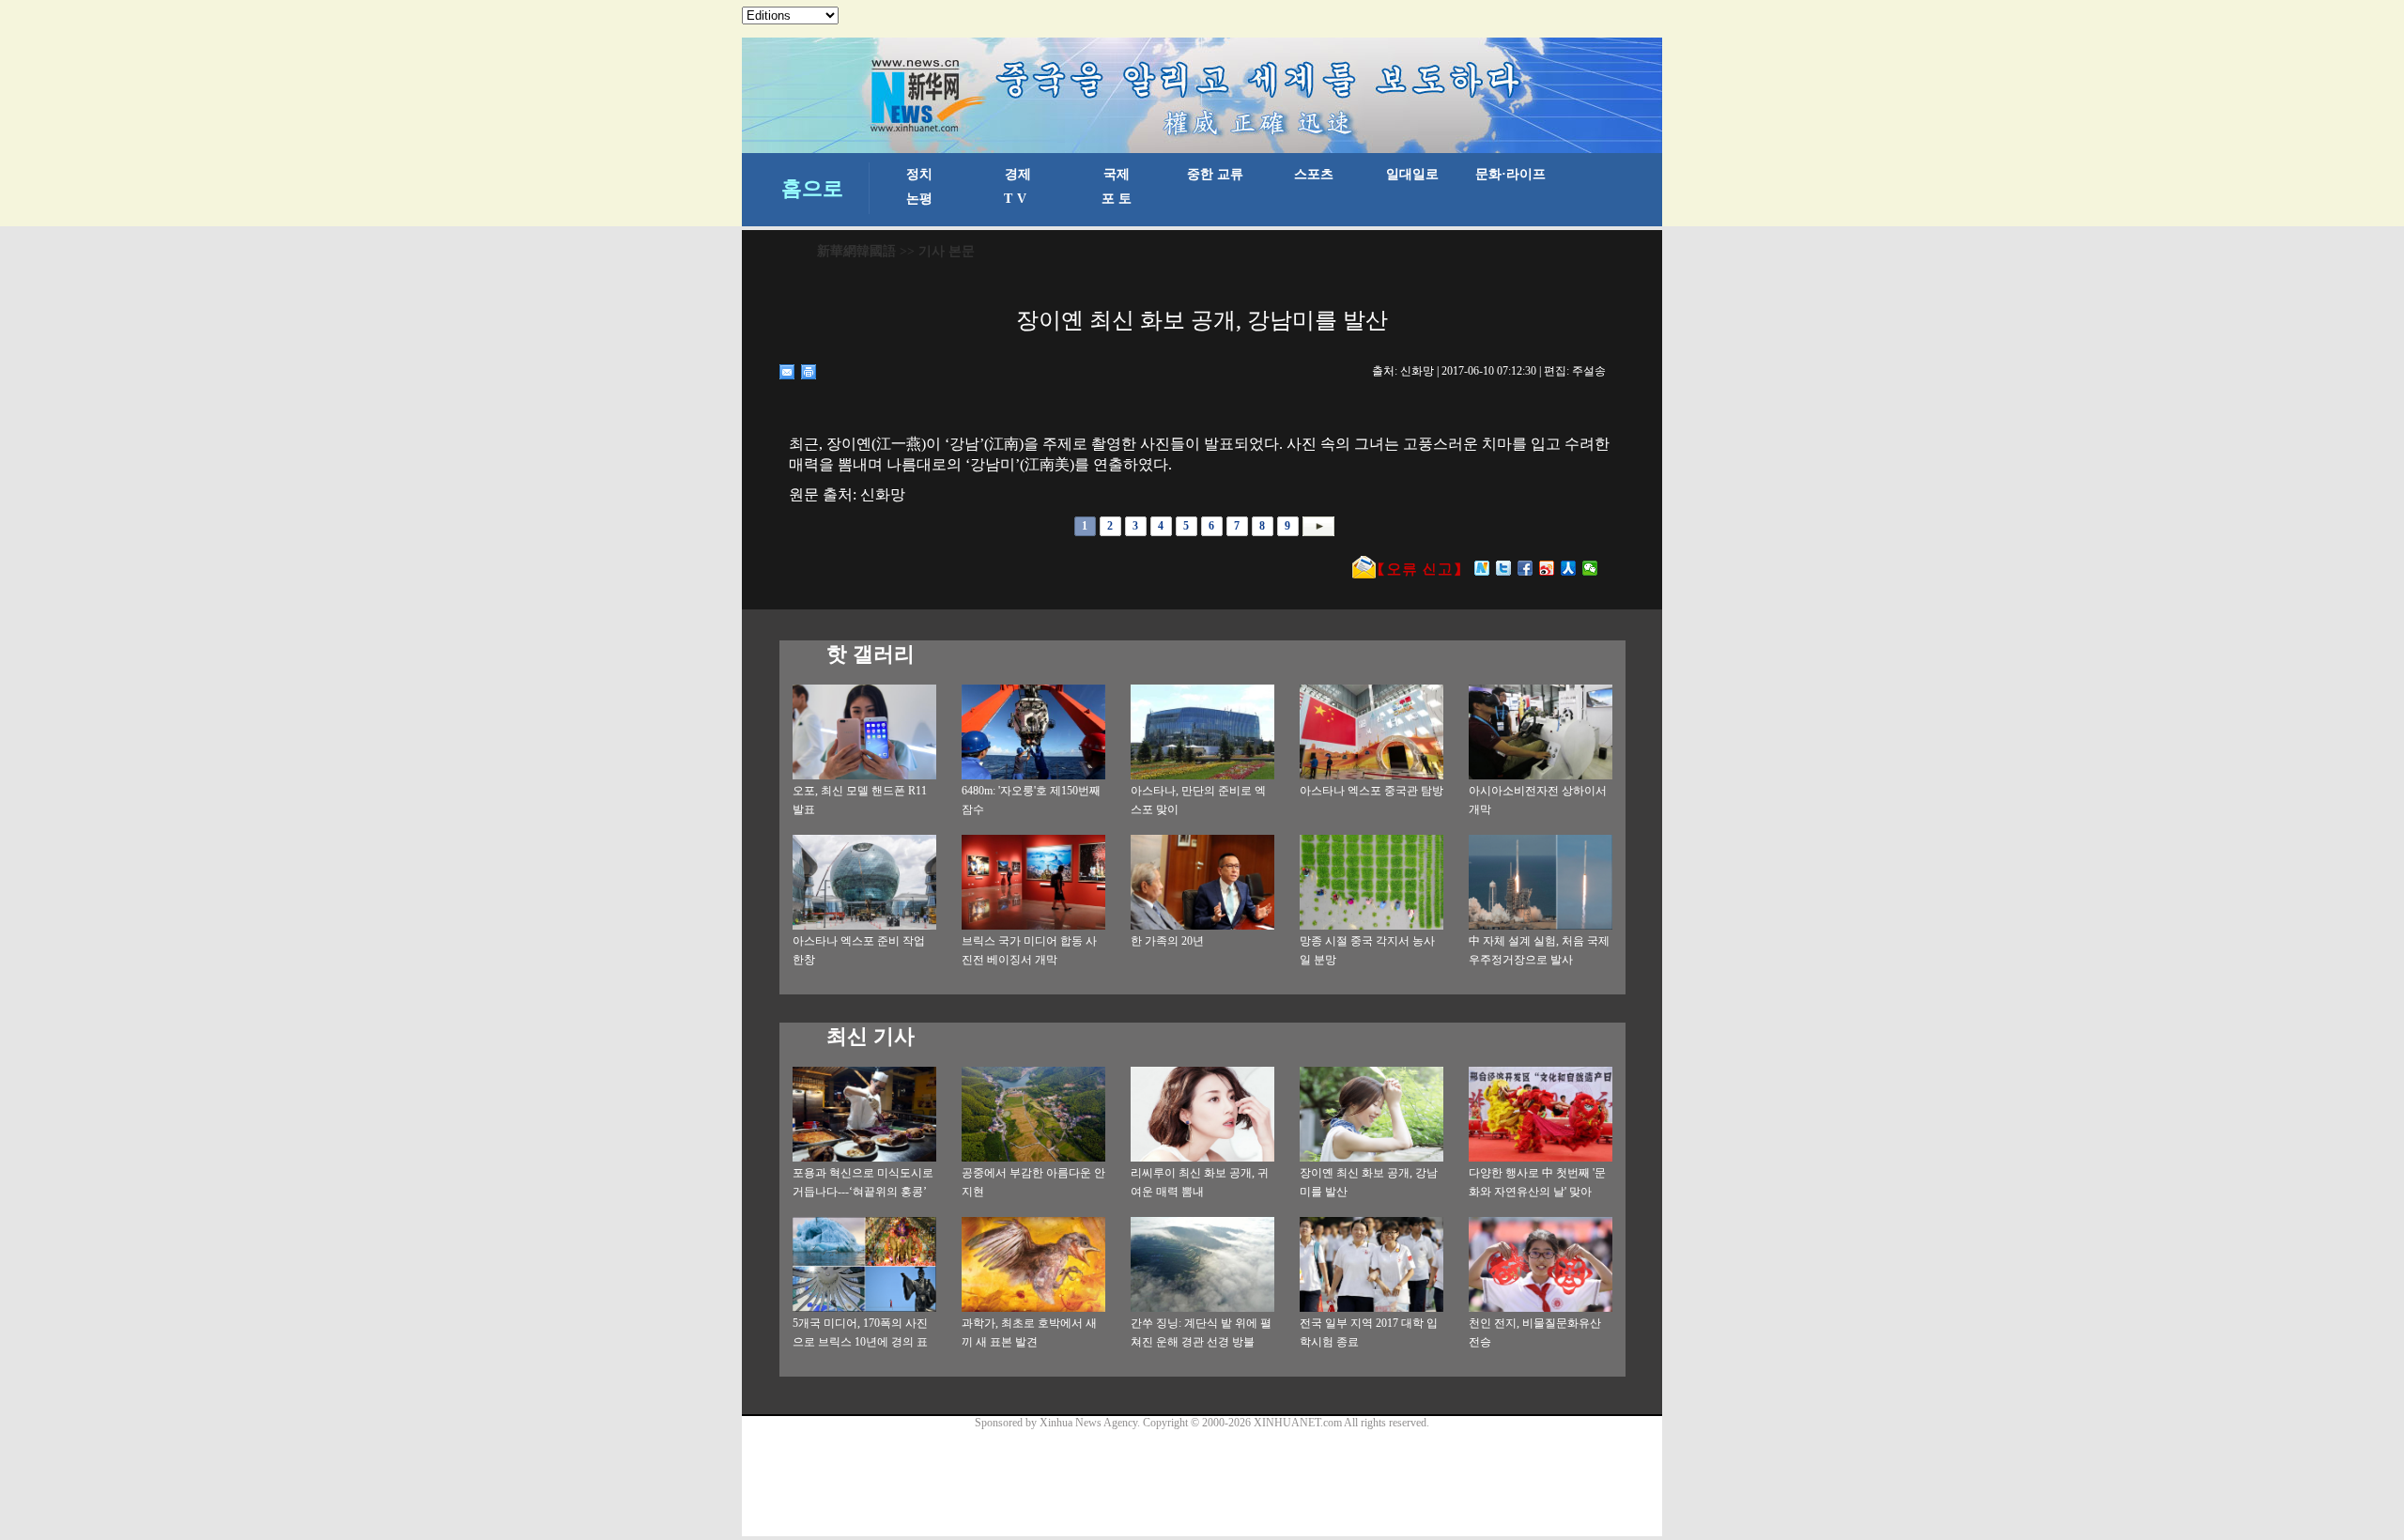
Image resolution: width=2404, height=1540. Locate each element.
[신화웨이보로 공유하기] (1482, 568)
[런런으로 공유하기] (1569, 568)
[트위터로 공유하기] (1504, 568)
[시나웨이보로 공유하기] (1547, 568)
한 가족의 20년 (1167, 941)
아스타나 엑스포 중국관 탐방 (1372, 791)
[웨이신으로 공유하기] (1590, 568)
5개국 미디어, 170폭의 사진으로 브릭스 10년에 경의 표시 (860, 1342)
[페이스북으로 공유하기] (1526, 568)
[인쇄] (809, 372)
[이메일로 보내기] (787, 372)
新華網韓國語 (856, 251)
